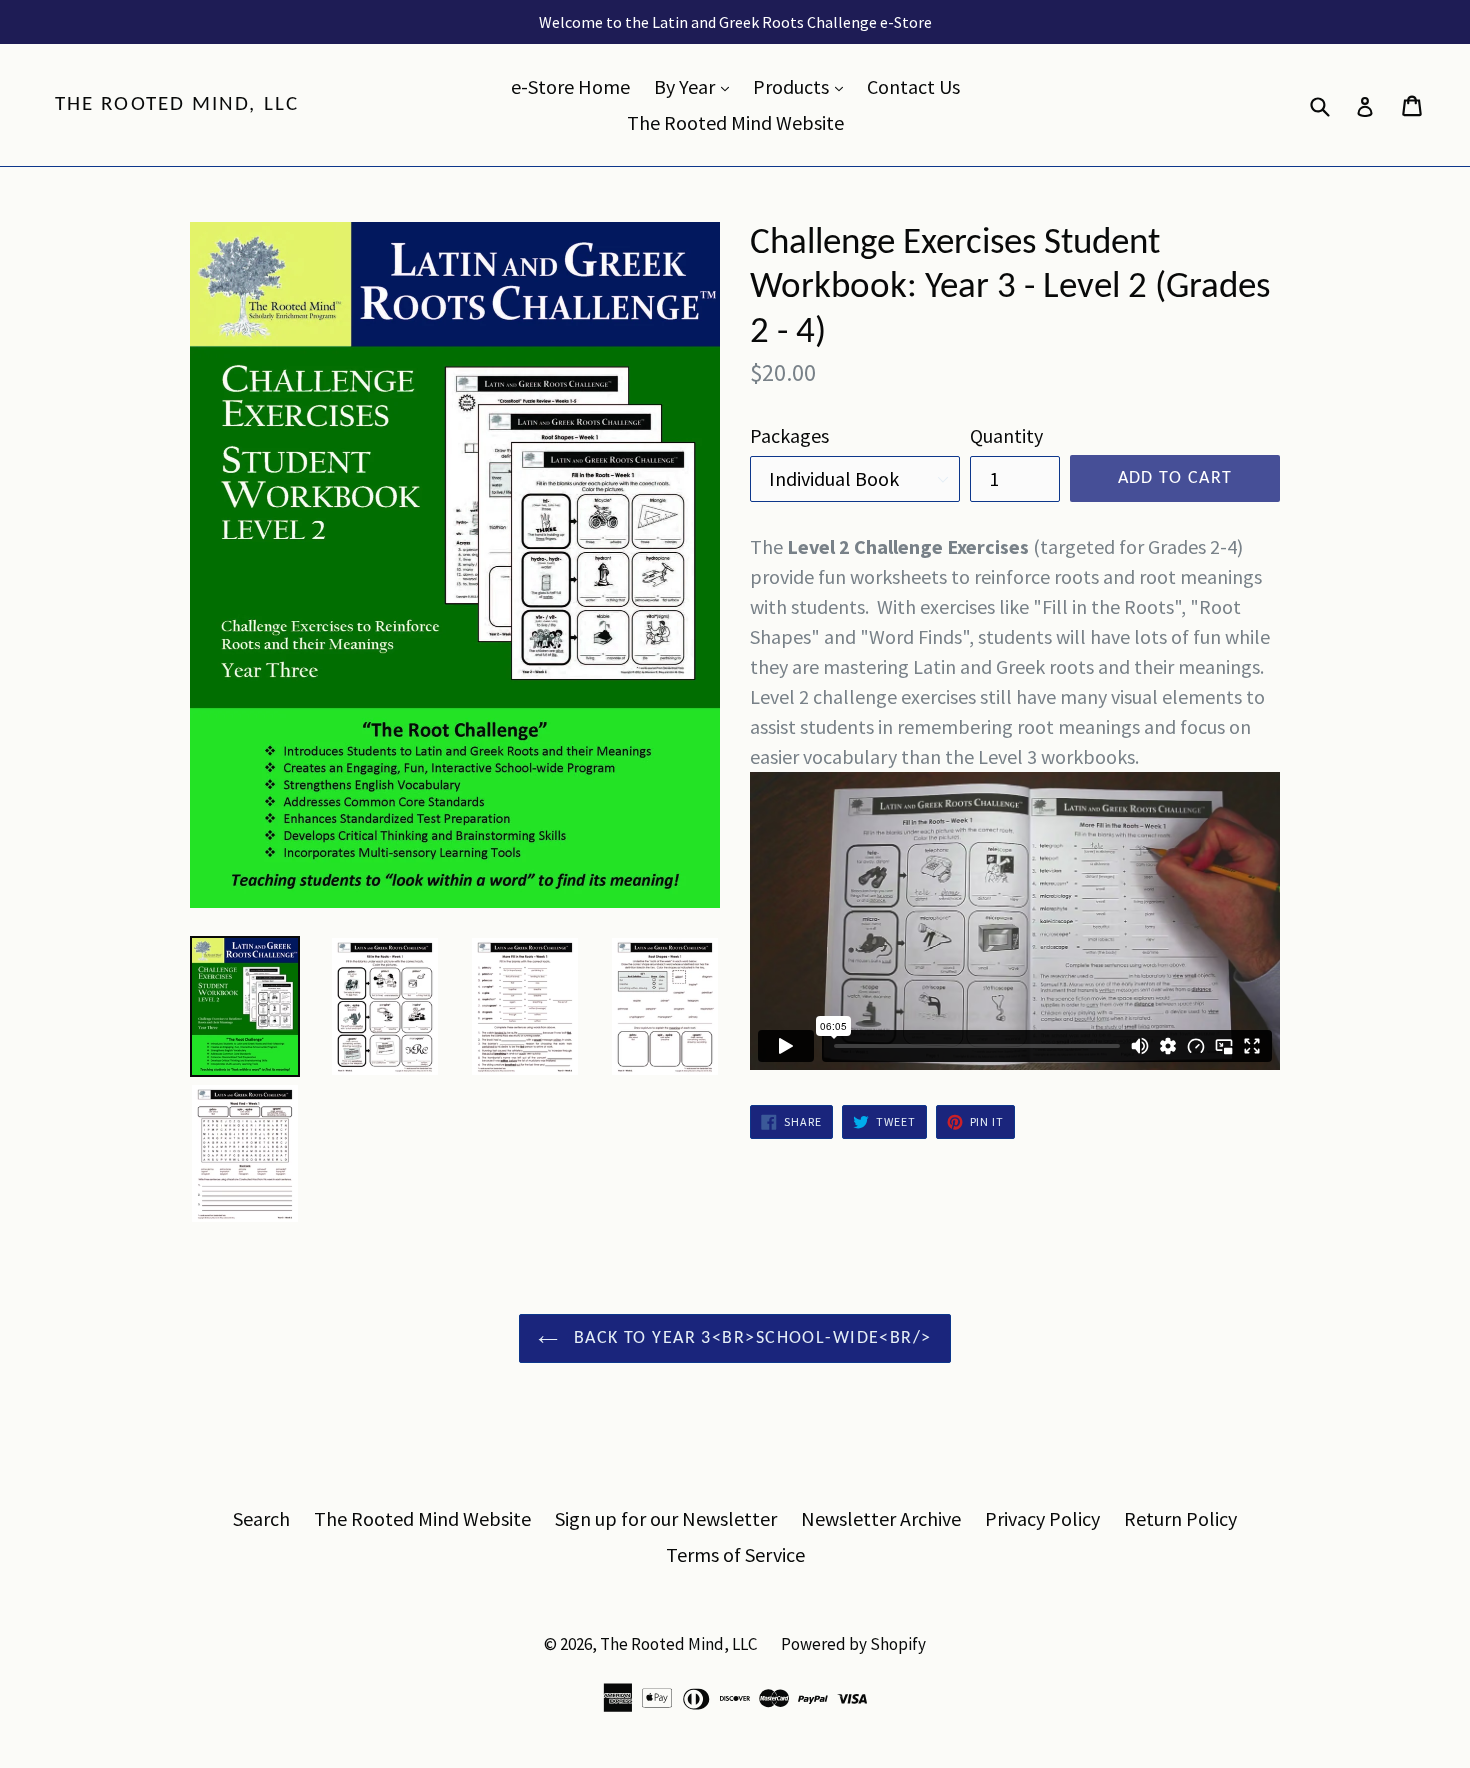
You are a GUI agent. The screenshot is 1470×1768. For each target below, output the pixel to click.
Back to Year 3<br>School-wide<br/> (749, 1338)
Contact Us (913, 86)
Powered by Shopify (853, 1644)
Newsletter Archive (881, 1518)
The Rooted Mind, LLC (177, 104)
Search (261, 1518)
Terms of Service (735, 1554)
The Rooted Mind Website (735, 122)
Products (803, 86)
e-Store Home (570, 86)
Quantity (1006, 435)
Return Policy (1180, 1518)
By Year (696, 86)
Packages (789, 435)
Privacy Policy (1042, 1518)
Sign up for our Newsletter (666, 1518)
